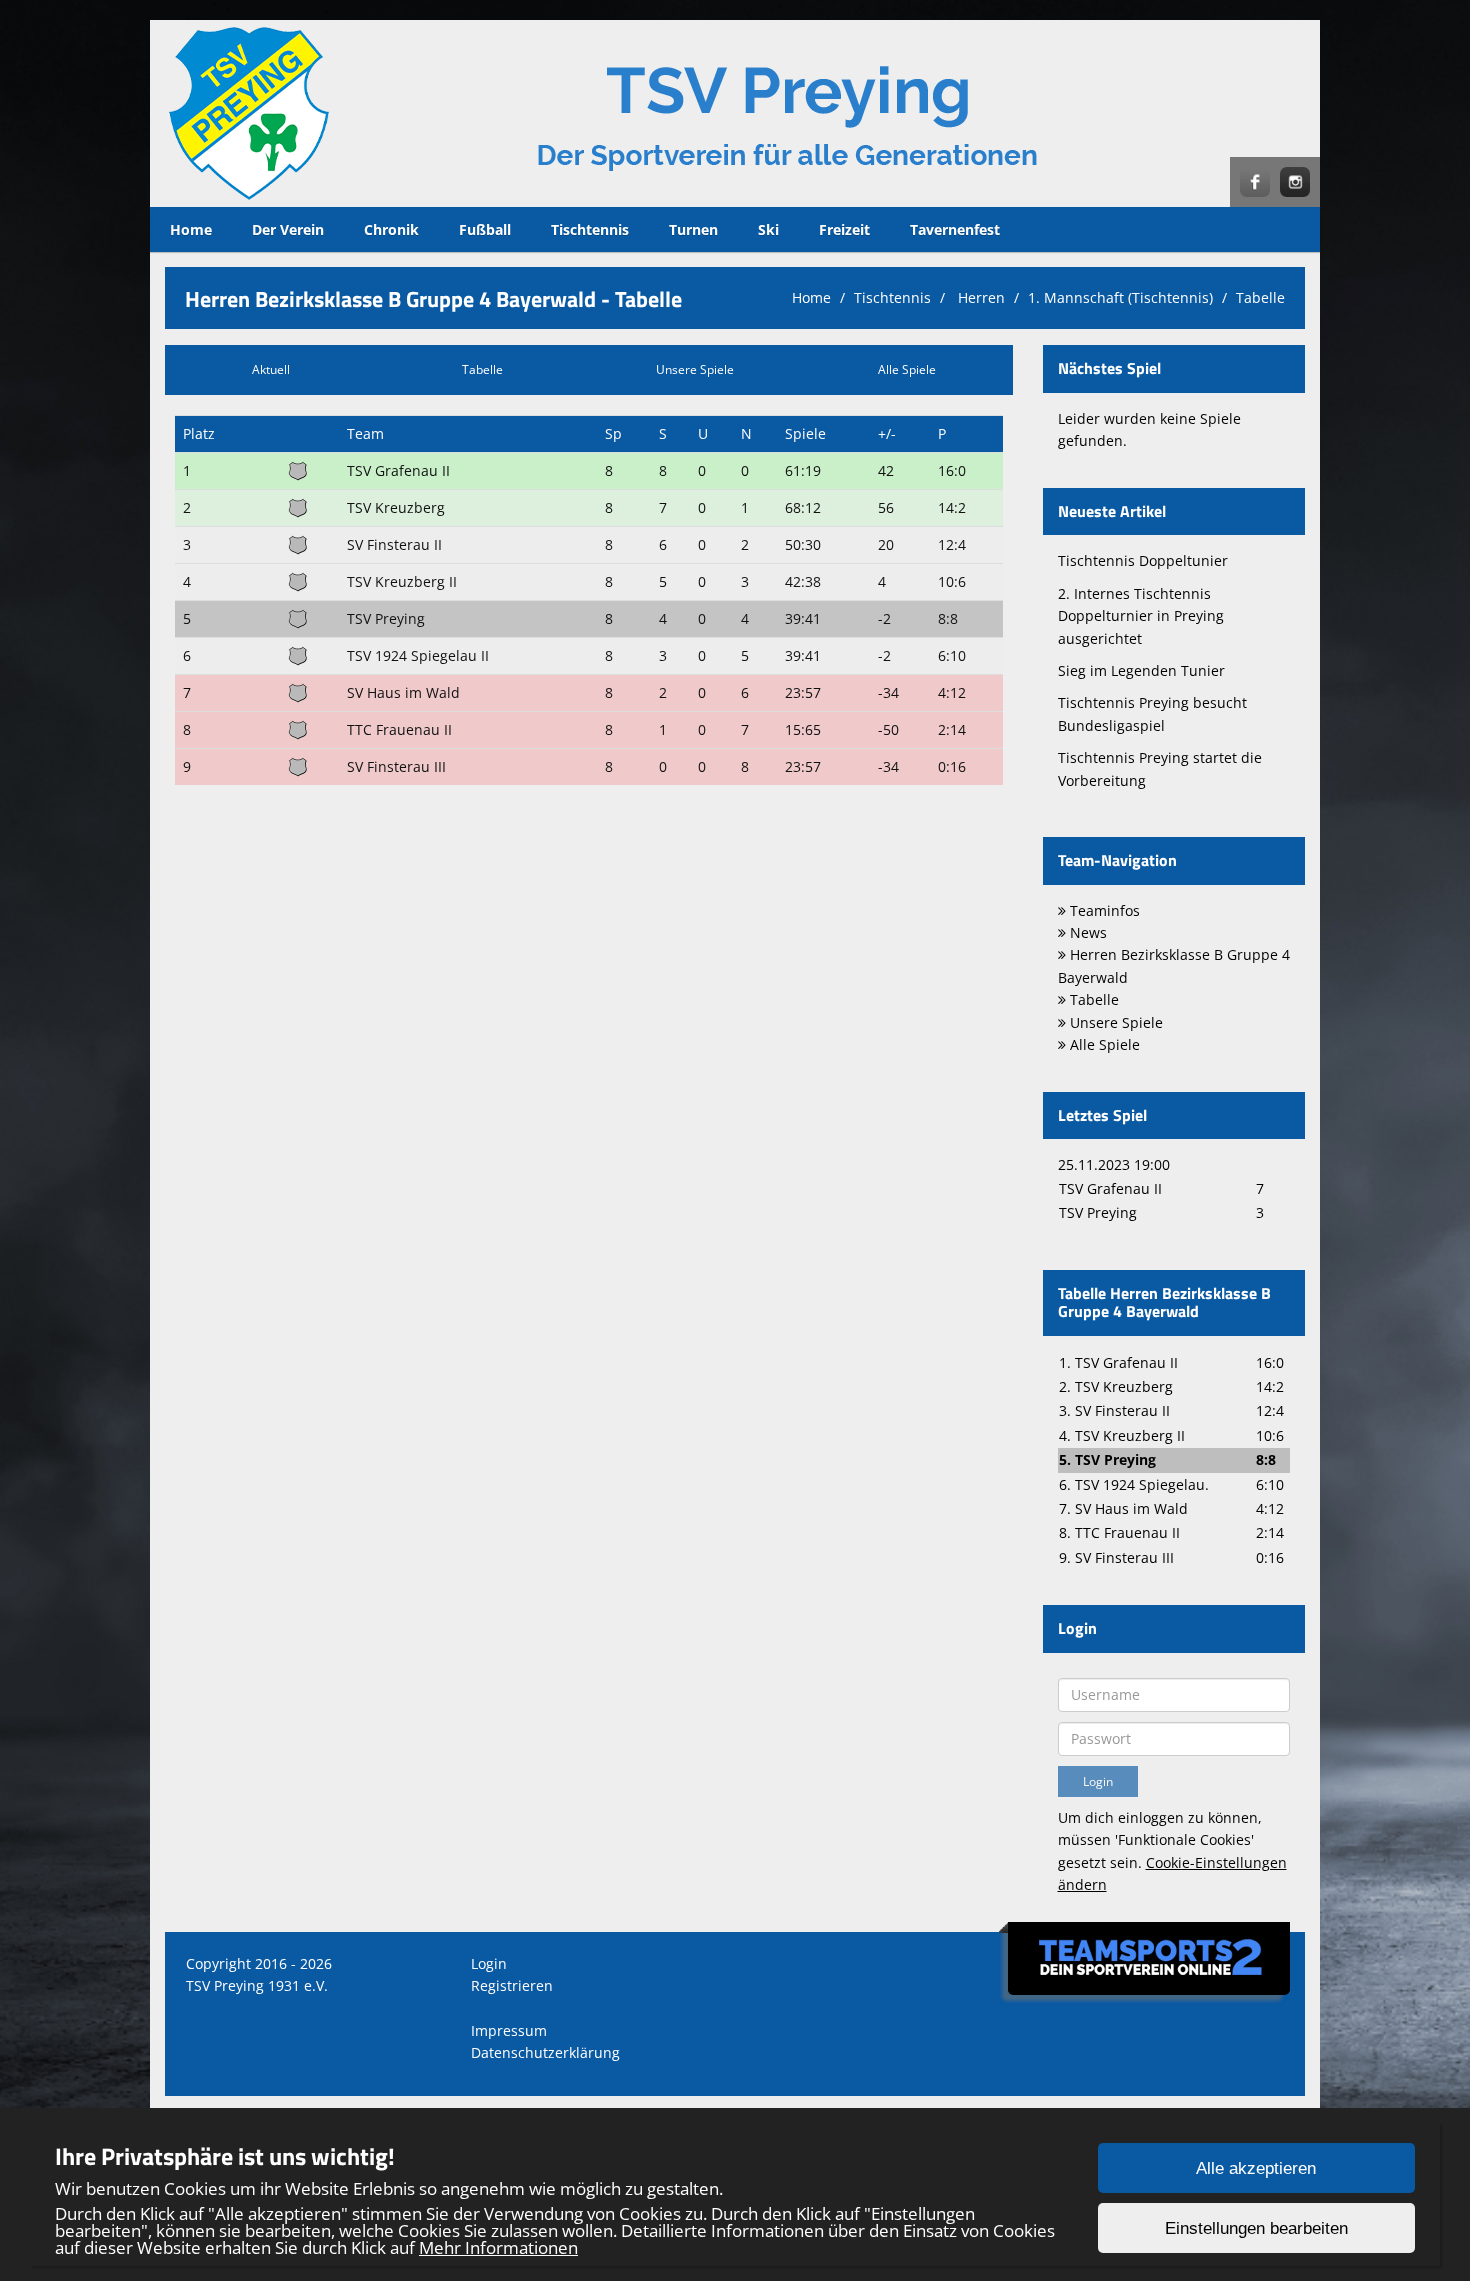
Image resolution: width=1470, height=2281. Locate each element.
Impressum (509, 2030)
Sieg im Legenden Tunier (1141, 670)
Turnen (693, 229)
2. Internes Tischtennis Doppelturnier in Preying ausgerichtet (1141, 616)
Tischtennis (590, 229)
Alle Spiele (907, 369)
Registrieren (512, 1985)
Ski (768, 229)
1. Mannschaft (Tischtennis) (1120, 297)
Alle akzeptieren (1256, 2168)
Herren (979, 297)
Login (489, 1963)
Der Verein (288, 229)
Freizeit (844, 229)
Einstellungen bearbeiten (1256, 2228)
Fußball (485, 229)
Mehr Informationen (498, 2247)
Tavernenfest (955, 229)
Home (191, 229)
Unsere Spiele (695, 369)
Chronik (391, 229)
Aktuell (271, 369)
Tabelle (1260, 297)
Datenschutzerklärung (545, 2052)
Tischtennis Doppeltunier (1143, 560)
